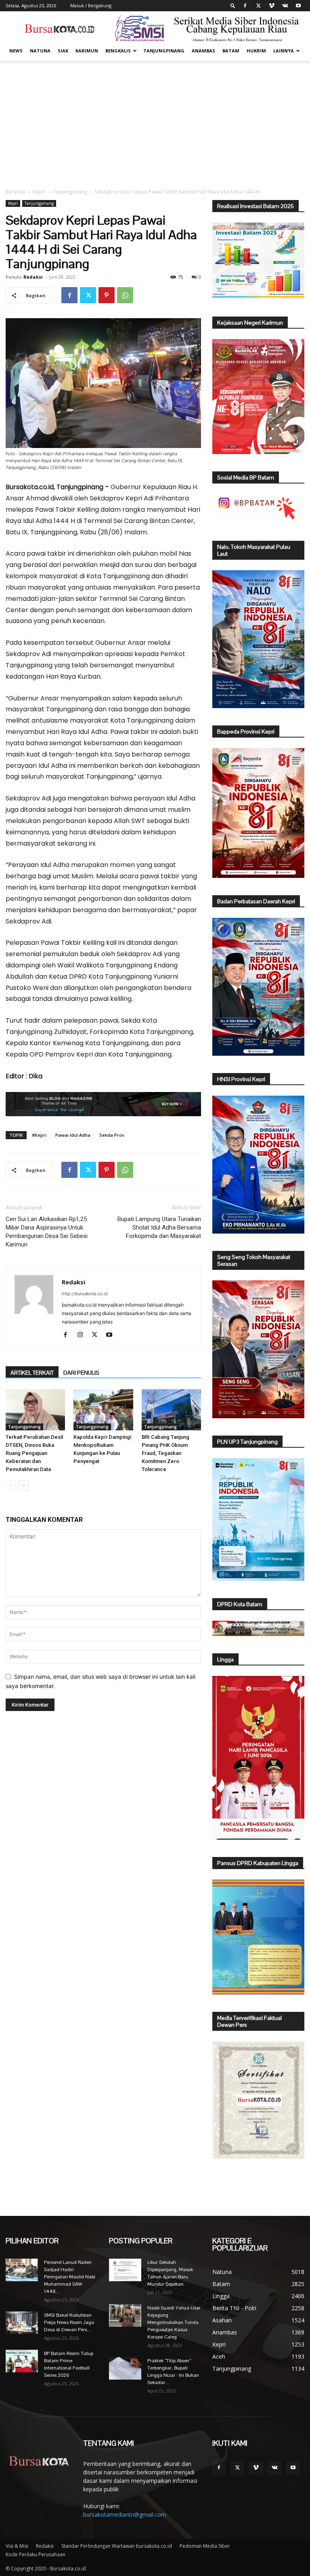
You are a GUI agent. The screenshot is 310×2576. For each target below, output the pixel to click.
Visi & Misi (17, 2546)
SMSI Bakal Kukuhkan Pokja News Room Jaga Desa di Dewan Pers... (69, 2322)
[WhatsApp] (125, 295)
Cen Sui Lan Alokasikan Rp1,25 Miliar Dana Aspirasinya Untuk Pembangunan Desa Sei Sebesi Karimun (47, 1232)
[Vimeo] (272, 6)
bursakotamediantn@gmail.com (125, 2515)
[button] (233, 5)
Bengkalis (118, 51)
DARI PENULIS (81, 1373)
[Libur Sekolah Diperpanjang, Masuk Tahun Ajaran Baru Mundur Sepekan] (125, 2270)
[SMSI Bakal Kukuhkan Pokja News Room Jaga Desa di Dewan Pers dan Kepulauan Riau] (22, 2323)
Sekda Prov (112, 1135)
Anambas (203, 51)
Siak (63, 51)
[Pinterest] (107, 295)
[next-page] (24, 1485)
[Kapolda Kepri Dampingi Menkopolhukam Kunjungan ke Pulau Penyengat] (103, 1410)
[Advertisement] (155, 121)
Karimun (87, 51)
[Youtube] (298, 6)
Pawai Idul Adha (73, 1135)
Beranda (16, 192)
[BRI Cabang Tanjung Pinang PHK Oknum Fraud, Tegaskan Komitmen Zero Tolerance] (171, 1410)
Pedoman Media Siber (205, 2546)
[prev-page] (11, 1485)
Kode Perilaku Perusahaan (36, 2554)
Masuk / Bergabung (91, 5)
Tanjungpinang (164, 51)
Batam (231, 51)
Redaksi (33, 277)
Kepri (39, 192)
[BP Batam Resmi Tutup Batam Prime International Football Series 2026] (22, 2361)
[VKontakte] (285, 6)
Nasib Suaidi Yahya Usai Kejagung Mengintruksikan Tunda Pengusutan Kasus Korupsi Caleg (174, 2322)
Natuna (40, 51)
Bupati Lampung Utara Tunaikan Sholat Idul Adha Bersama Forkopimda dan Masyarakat (159, 1228)
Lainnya (284, 51)
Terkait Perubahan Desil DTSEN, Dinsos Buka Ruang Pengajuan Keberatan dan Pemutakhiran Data (34, 1453)
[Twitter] (258, 6)
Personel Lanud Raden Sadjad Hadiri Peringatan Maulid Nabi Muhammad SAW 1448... (70, 2277)
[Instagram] (83, 1335)
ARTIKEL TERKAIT (32, 1373)
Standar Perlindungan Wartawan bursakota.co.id (117, 2546)
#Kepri (39, 1135)
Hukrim (256, 51)
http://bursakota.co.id (85, 1294)
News (16, 51)
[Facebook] (245, 6)
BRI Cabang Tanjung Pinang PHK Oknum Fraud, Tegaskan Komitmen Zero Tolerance (165, 1453)
